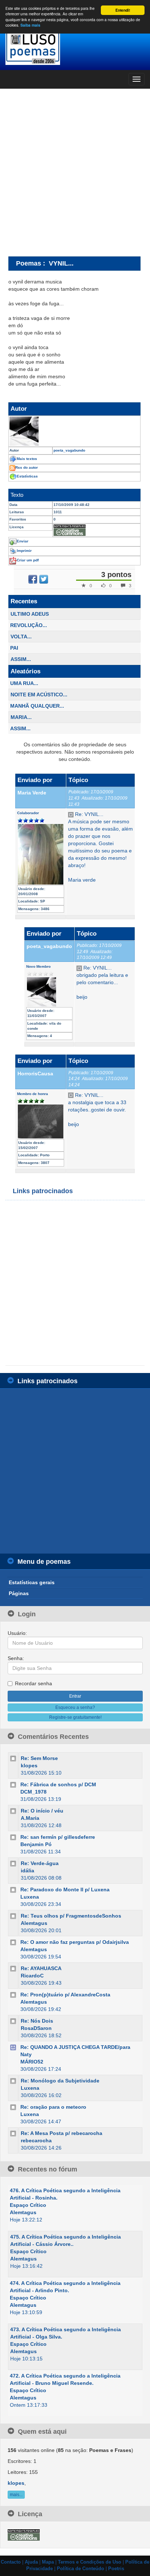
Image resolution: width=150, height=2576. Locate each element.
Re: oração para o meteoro (53, 2107)
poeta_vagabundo (49, 946)
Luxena (30, 1897)
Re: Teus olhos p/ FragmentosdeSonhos (71, 1916)
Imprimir (24, 551)
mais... (16, 2495)
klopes (29, 1765)
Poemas (29, 263)
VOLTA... (21, 637)
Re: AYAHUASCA (41, 1968)
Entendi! (123, 10)
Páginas (19, 1593)
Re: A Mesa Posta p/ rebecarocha (62, 2133)
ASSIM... (21, 659)
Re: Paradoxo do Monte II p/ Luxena (65, 1890)
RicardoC (32, 1976)
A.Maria (30, 1818)
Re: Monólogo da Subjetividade (60, 2081)
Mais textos (27, 459)
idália (27, 1871)
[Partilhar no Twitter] (44, 579)
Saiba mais (30, 25)
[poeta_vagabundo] (74, 431)
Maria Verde (32, 793)
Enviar (23, 541)
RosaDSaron (36, 2028)
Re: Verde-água (40, 1863)
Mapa (48, 2562)
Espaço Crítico (28, 2205)
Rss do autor (27, 467)
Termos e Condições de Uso (90, 2562)
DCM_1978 (33, 1792)
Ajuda (31, 2562)
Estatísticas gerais (32, 1582)
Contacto (11, 2562)
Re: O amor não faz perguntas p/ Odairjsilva (75, 1942)
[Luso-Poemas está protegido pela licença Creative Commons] (24, 2534)
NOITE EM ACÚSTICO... (39, 695)
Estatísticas (27, 476)
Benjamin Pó (36, 1844)
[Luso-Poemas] (75, 47)
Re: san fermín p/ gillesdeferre (58, 1837)
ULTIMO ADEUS (30, 614)
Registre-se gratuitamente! (75, 1717)
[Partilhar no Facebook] (33, 579)
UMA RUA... (24, 683)
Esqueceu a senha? (75, 1707)
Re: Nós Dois (37, 2021)
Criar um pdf (28, 560)
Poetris (116, 2569)
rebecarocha (36, 2140)
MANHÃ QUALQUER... (37, 706)
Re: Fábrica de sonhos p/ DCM (58, 1784)
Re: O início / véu (42, 1811)
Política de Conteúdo (80, 2569)
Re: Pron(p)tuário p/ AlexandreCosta (65, 1995)
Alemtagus (34, 1923)
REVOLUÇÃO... (29, 625)
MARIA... (21, 717)
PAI (14, 648)
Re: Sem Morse (39, 1758)
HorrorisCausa (35, 1074)
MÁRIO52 (32, 2062)
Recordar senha (33, 1683)
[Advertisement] (75, 172)
